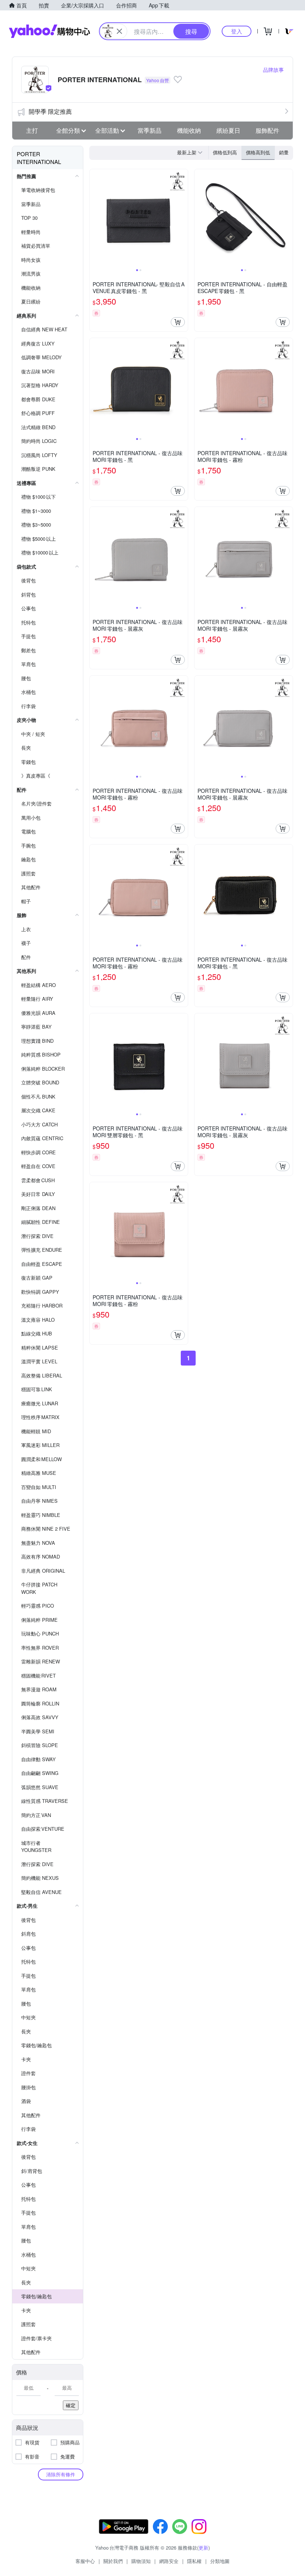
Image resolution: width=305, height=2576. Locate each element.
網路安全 (169, 2561)
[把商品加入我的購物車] (178, 322)
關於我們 (113, 2561)
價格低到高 (225, 152)
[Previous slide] (94, 218)
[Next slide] (183, 218)
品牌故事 (273, 70)
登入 (237, 31)
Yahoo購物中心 (49, 31)
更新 (203, 2548)
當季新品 (150, 130)
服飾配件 (267, 130)
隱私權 (194, 2561)
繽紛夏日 (228, 130)
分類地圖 (220, 2561)
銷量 (284, 152)
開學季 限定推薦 (50, 111)
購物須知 (141, 2561)
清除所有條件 (61, 2474)
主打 (32, 130)
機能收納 (189, 130)
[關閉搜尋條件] (119, 31)
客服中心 (85, 2561)
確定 (71, 2405)
